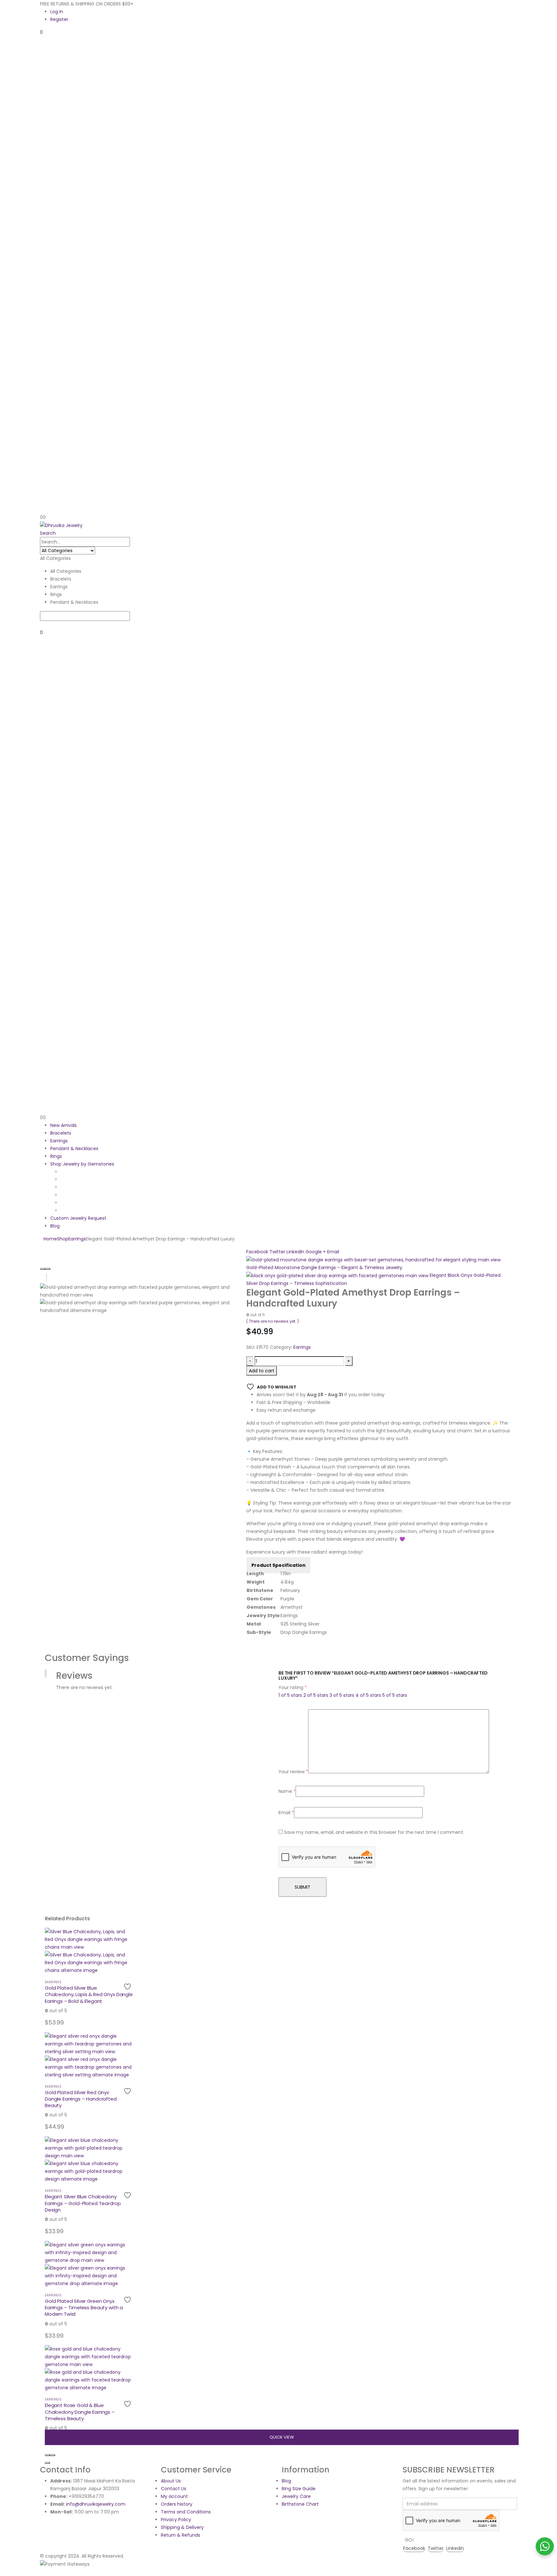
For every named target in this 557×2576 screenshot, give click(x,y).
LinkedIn (295, 1252)
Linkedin (455, 2548)
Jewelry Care (296, 2496)
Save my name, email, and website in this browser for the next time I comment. (374, 1832)
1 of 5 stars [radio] (290, 1695)
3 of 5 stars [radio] (342, 1695)
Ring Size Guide (299, 2489)
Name (287, 1791)
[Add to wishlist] (128, 1987)
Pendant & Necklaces (74, 1149)
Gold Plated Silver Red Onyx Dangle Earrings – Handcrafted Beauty (81, 2099)
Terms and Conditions (186, 2512)
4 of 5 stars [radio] (368, 1695)
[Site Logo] (61, 525)
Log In (57, 12)
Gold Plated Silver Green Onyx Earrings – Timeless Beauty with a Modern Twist (84, 2308)
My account (174, 2496)
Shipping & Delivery (182, 2527)
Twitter (277, 1252)
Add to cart (262, 1371)
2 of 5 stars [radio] (316, 1695)
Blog (55, 1226)
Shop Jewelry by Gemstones (82, 1164)
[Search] (42, 625)
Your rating (293, 1687)
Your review (293, 1772)
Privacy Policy (176, 2520)
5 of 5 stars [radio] (395, 1695)
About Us (171, 2481)
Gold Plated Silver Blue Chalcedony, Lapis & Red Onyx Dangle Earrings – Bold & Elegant (89, 1994)
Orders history (177, 2504)
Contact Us (174, 2489)
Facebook (257, 1252)
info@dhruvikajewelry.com (96, 2504)
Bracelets (61, 1133)
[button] (48, 533)
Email (333, 1252)
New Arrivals (64, 1125)
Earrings (59, 1141)
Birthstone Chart (300, 2504)
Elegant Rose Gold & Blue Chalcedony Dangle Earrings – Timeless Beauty (80, 2412)
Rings (56, 1156)
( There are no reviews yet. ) (273, 1321)
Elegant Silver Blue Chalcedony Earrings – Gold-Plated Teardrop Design (83, 2203)
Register (59, 19)
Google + (316, 1252)
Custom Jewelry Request (78, 1218)
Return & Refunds (181, 2535)
